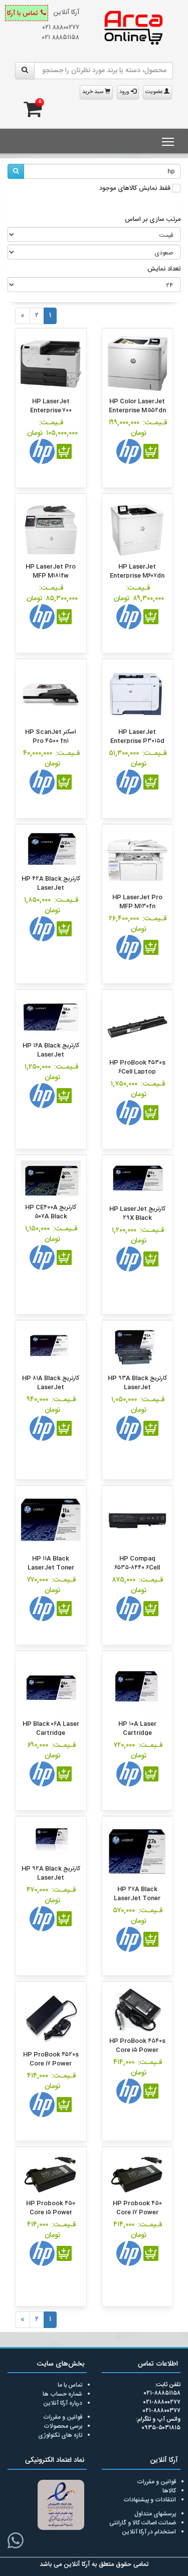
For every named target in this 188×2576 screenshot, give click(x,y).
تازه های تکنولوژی (60, 2435)
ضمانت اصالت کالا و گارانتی (143, 2523)
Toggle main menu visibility (168, 141)
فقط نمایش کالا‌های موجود (135, 189)
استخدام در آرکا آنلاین (149, 2532)
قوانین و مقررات (63, 2417)
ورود (125, 92)
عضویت (155, 92)
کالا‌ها (169, 2491)
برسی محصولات (63, 2426)
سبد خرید (93, 92)
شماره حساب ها (62, 2394)
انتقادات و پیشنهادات (150, 2500)
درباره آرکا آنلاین (63, 2403)
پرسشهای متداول (155, 2514)
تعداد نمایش (164, 270)
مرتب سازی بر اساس (153, 220)
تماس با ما (70, 2385)
